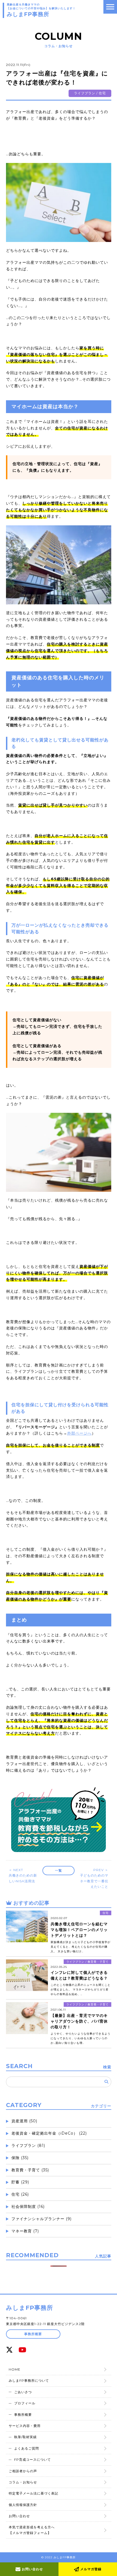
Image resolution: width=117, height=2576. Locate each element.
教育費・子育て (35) (30, 2170)
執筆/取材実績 (25, 2437)
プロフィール (25, 2403)
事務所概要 (33, 2334)
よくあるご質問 (27, 2448)
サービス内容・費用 (25, 2426)
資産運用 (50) (24, 2121)
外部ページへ (79, 1433)
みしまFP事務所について (29, 2380)
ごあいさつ (23, 2392)
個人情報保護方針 (23, 2505)
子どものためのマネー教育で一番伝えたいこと (94, 1878)
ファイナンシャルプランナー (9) (41, 2219)
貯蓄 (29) (20, 2182)
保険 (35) (20, 2158)
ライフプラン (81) (28, 2145)
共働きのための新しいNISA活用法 (23, 1875)
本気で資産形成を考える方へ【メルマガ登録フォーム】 (32, 2530)
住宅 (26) (20, 2194)
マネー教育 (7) (25, 2231)
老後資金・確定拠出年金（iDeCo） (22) (49, 2133)
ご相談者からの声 (23, 2471)
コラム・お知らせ (23, 2482)
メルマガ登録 (90, 2569)
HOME (15, 2369)
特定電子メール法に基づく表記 (33, 2493)
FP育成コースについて (33, 2460)
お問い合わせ (32, 2569)
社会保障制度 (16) (28, 2207)
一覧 (59, 1870)
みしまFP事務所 (30, 2308)
